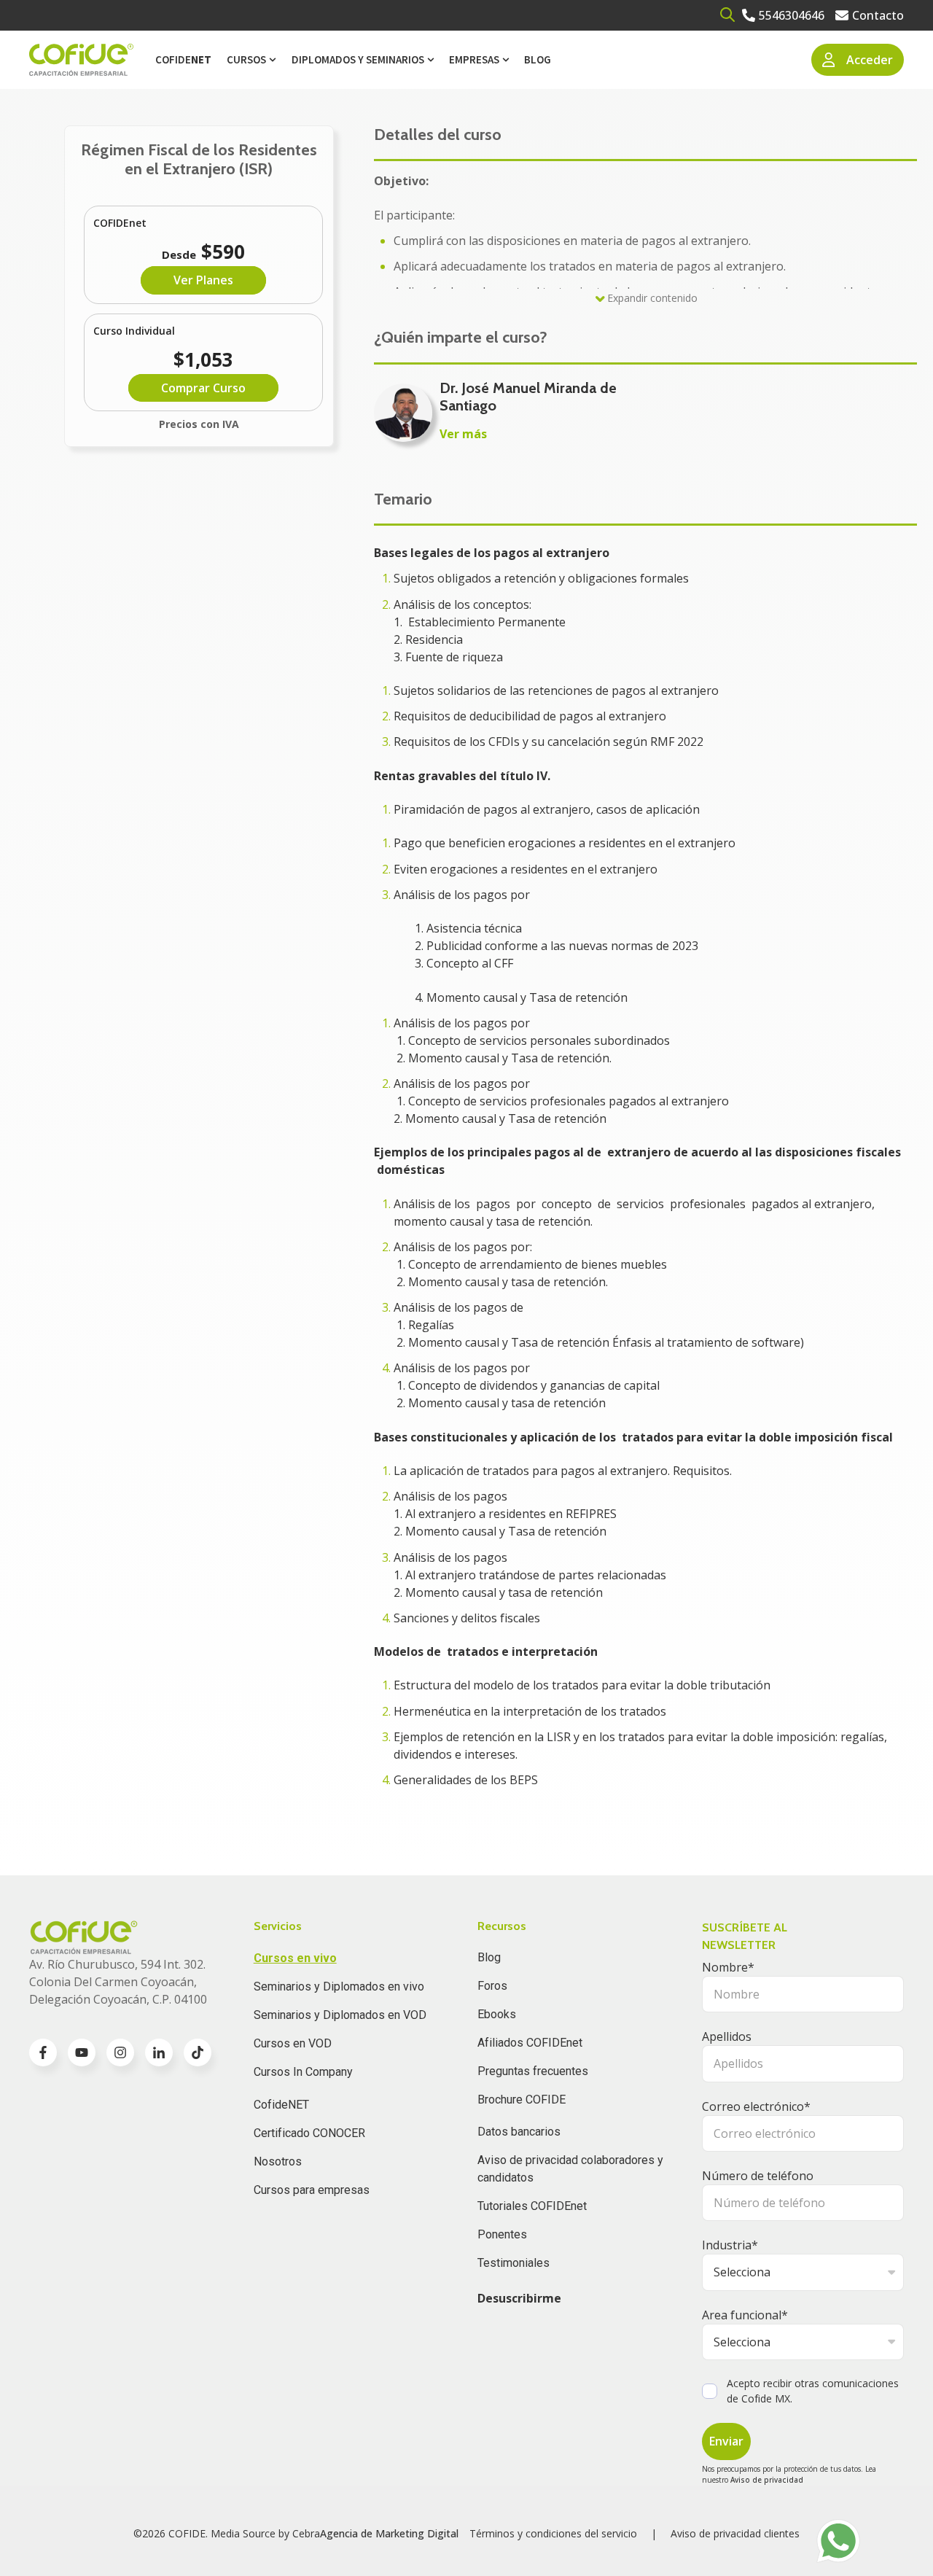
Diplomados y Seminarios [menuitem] (358, 59)
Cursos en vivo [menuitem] (295, 1958)
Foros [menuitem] (492, 1986)
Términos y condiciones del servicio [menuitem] (553, 2533)
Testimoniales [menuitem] (514, 2263)
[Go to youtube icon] (82, 2052)
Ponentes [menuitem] (502, 2234)
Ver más (463, 434)
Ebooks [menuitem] (497, 2014)
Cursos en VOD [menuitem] (293, 2043)
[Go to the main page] (81, 60)
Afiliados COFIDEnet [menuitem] (530, 2043)
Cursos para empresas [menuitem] (312, 2190)
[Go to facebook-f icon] (43, 2052)
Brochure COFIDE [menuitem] (522, 2100)
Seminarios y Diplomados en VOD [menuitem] (340, 2015)
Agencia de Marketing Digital (389, 2533)
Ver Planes (203, 280)
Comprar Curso (203, 388)
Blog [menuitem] (538, 59)
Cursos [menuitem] (246, 59)
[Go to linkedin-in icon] (159, 2052)
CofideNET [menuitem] (281, 2105)
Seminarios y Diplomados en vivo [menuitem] (339, 1987)
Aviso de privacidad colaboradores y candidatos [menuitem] (570, 2169)
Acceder (870, 60)
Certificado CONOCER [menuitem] (309, 2133)
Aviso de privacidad (767, 2480)
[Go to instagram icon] (120, 2052)
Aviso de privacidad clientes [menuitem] (735, 2533)
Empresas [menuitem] (474, 59)
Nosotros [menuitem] (278, 2161)
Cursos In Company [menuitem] (303, 2072)
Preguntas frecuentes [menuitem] (533, 2071)
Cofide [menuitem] (183, 59)
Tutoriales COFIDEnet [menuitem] (532, 2206)
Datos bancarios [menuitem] (519, 2132)
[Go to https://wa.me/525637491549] (838, 2541)
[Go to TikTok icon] (198, 2052)
